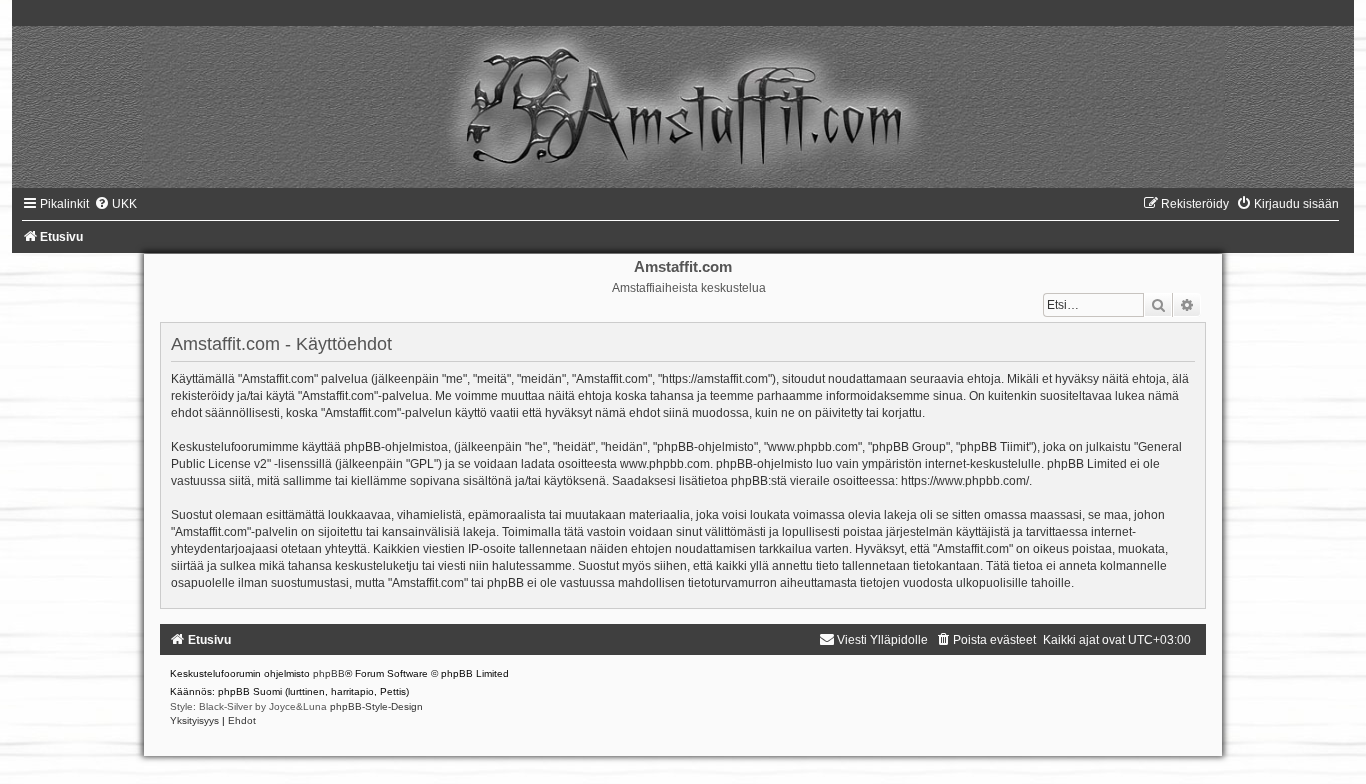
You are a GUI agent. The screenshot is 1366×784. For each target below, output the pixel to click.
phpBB (329, 673)
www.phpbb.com (665, 464)
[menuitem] (115, 204)
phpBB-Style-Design (376, 706)
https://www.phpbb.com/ (965, 481)
